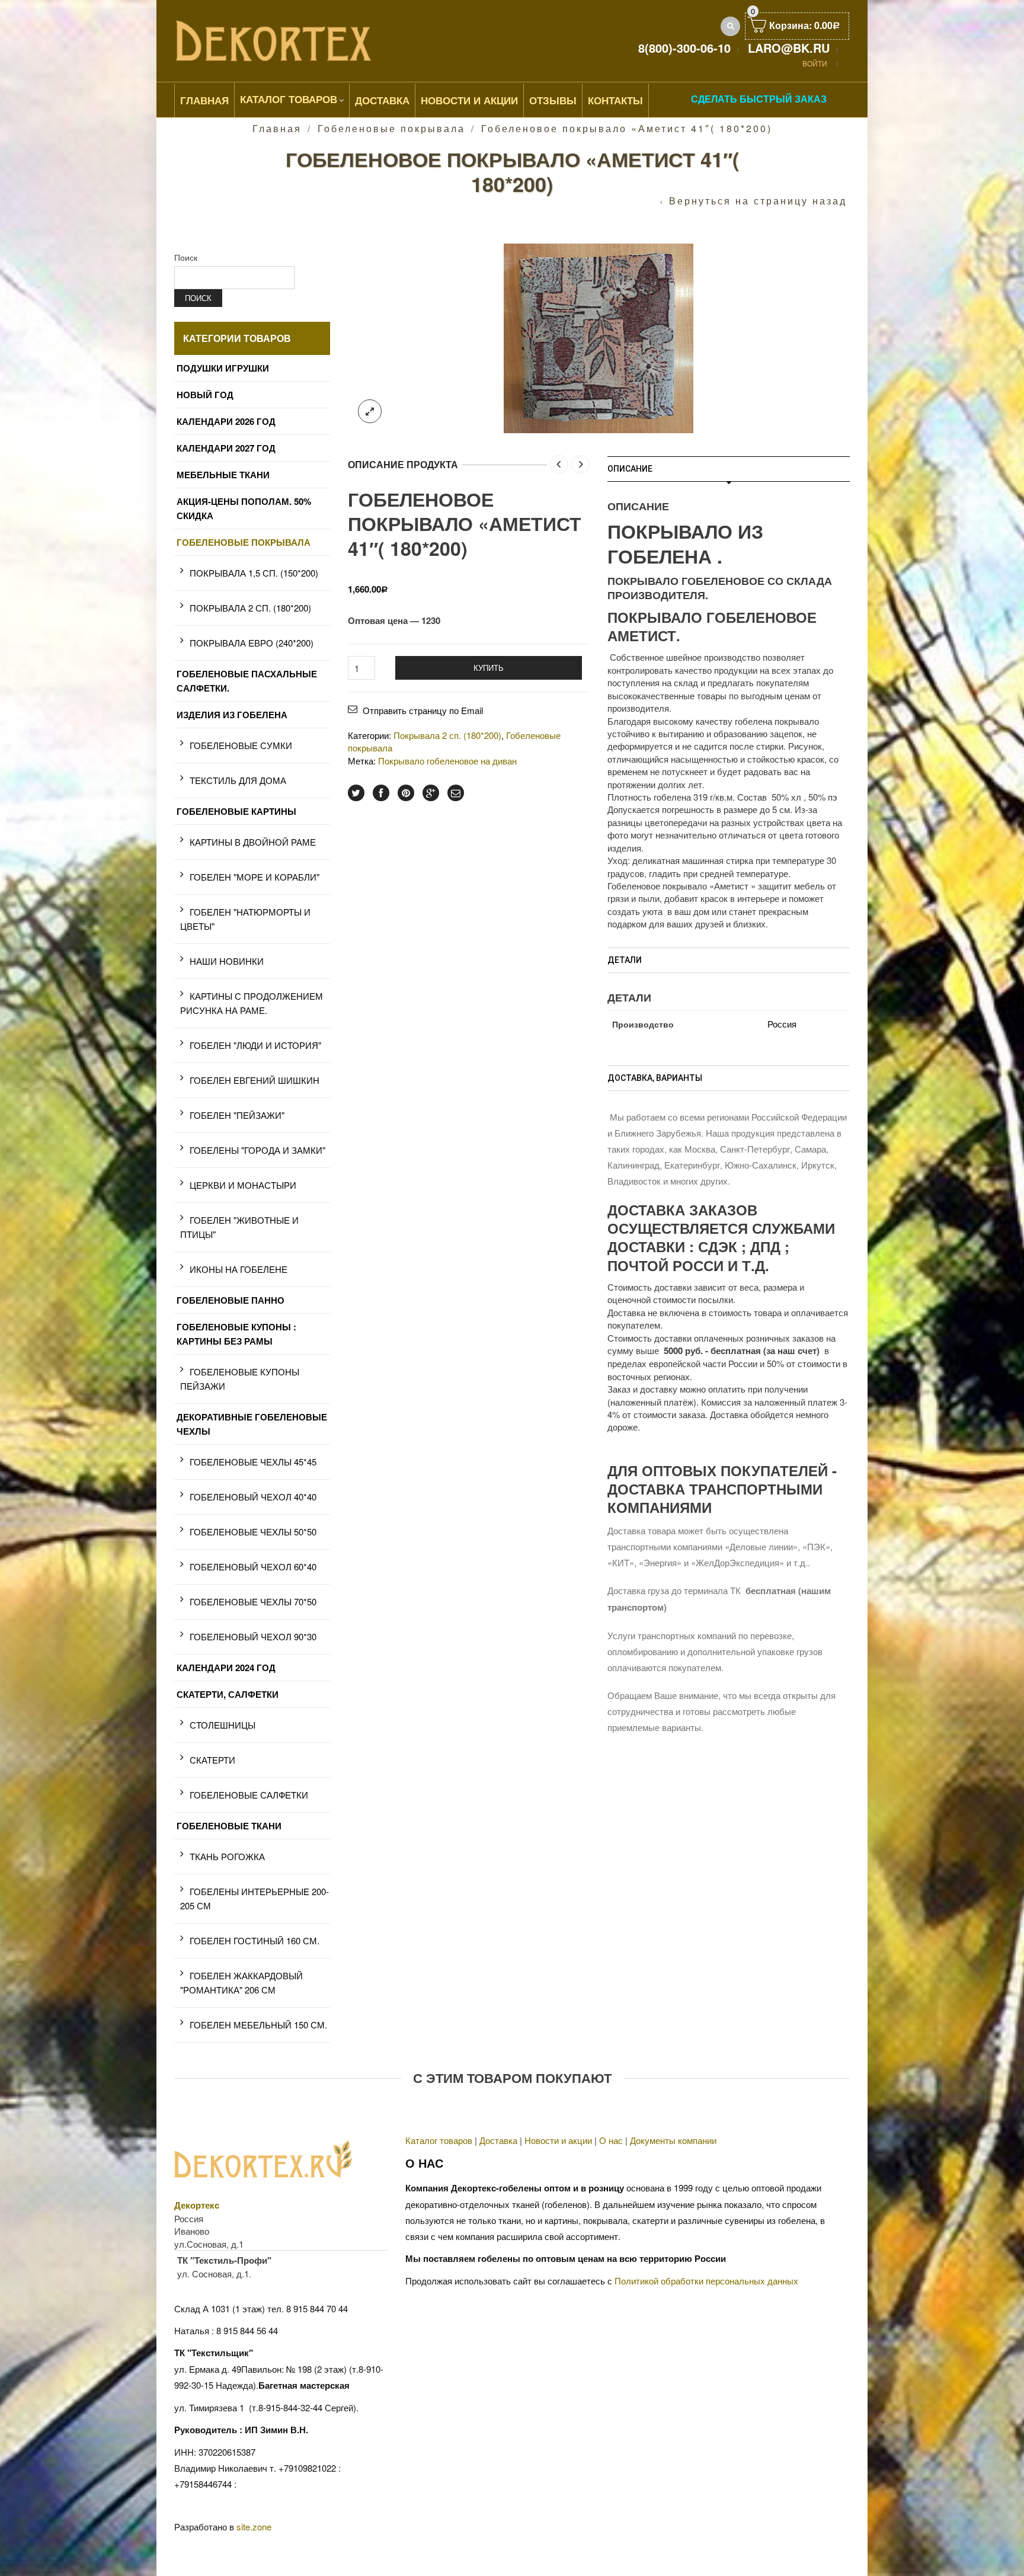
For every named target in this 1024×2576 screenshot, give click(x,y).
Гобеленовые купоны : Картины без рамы (236, 1334)
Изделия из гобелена (232, 715)
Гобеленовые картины (236, 811)
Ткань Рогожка (227, 1856)
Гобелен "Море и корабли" (255, 877)
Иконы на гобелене (239, 1269)
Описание (630, 469)
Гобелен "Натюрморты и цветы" (245, 919)
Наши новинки (227, 961)
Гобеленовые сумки (241, 745)
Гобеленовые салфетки (249, 1795)
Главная (204, 100)
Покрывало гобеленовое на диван (447, 761)
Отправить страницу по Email (423, 710)
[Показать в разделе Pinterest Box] (406, 793)
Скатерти (212, 1760)
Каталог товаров (289, 99)
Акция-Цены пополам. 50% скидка (244, 508)
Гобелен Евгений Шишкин (255, 1080)
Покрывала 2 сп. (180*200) (447, 735)
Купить (489, 668)
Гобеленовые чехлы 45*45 (253, 1462)
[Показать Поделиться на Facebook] (381, 793)
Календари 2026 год (226, 421)
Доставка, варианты (655, 1078)
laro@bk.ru (789, 48)
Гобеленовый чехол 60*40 (253, 1567)
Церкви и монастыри (243, 1185)
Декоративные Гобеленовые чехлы (252, 1424)
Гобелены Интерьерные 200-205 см (255, 1898)
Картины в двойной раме (253, 842)
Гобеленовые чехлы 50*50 (253, 1532)
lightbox (370, 411)
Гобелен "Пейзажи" (237, 1115)
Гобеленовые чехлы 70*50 (253, 1601)
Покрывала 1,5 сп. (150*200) (254, 573)
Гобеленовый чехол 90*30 (253, 1636)
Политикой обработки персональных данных (706, 2281)
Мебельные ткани (223, 475)
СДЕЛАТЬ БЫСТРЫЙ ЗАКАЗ (759, 99)
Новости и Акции (469, 100)
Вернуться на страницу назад (758, 201)
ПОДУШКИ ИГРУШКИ (223, 368)
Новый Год (205, 395)
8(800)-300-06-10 (684, 48)
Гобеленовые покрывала (391, 128)
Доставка (382, 100)
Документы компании (673, 2140)
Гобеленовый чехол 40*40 (253, 1497)
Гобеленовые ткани (229, 1826)
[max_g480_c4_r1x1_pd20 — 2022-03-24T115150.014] (599, 337)
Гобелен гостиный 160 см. (255, 1940)
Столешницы (223, 1725)
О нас (611, 2140)
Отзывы (553, 100)
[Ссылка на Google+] (431, 793)
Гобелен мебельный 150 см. (258, 2025)
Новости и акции (558, 2140)
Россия (782, 1024)
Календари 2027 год (226, 448)
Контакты (615, 100)
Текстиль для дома (238, 780)
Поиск (186, 257)
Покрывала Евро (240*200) (252, 643)
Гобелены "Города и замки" (257, 1150)
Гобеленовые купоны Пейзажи (240, 1379)
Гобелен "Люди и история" (255, 1045)
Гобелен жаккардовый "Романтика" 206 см (241, 1983)
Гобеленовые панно (231, 1300)
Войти (815, 63)
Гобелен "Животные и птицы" (239, 1227)
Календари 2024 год (226, 1668)
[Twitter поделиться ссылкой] (356, 793)
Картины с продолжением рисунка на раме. (252, 1003)
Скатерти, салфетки (228, 1694)
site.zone (254, 2527)
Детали (625, 960)
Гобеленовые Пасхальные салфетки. (247, 681)
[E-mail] (456, 793)
